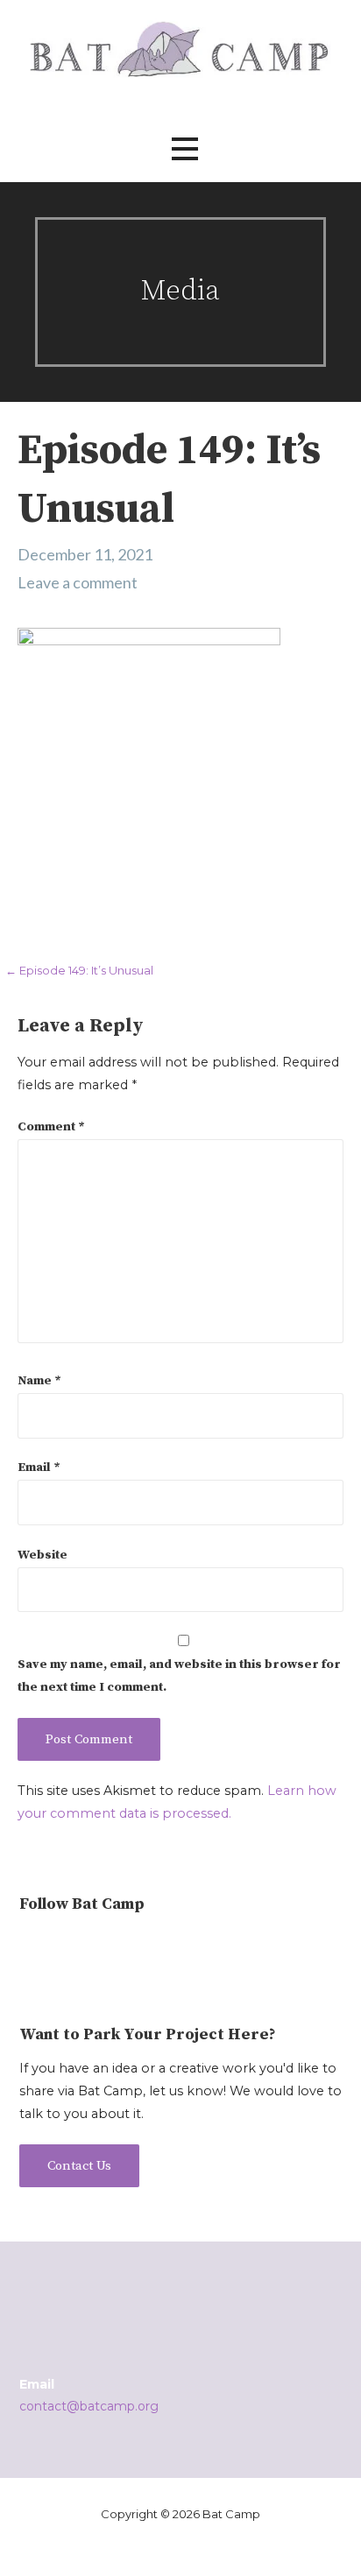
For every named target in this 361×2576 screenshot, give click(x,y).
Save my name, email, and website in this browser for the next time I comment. (179, 1676)
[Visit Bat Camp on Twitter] (59, 1946)
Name (39, 1381)
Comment (51, 1127)
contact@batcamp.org (89, 2406)
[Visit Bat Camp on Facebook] (88, 1946)
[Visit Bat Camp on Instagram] (29, 1946)
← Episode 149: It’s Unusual (79, 970)
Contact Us (79, 2166)
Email (39, 1467)
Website (42, 1555)
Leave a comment (78, 582)
